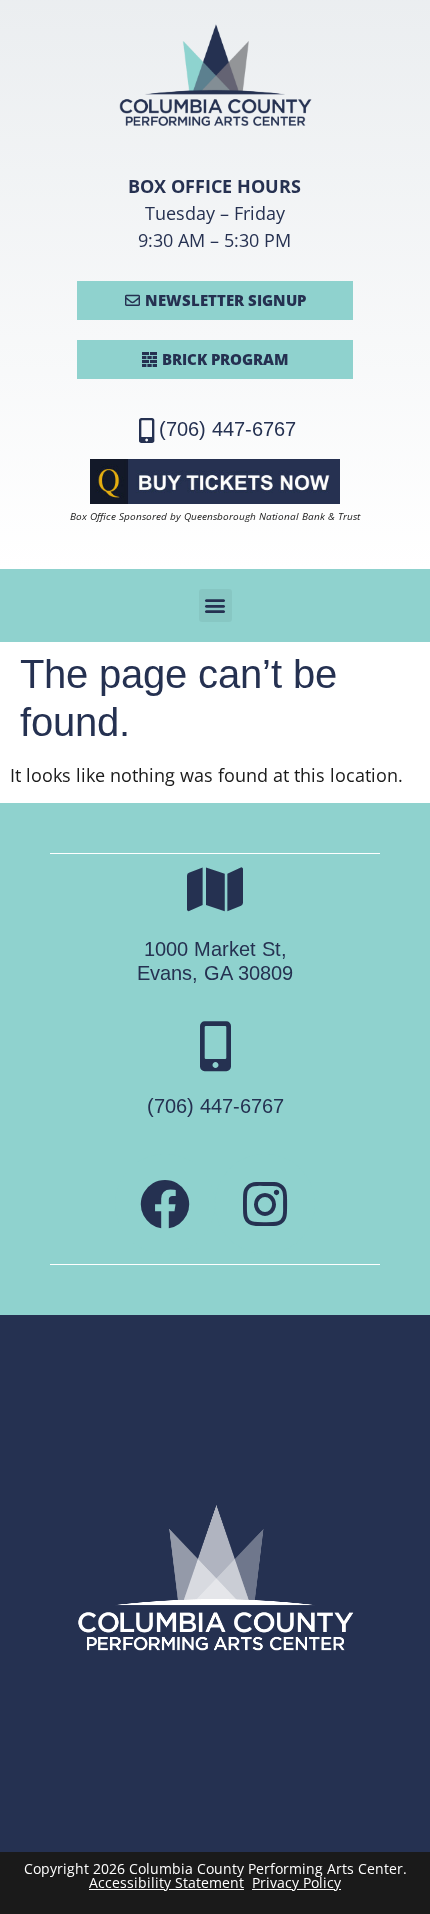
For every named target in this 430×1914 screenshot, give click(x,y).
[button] (215, 605)
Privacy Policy (296, 1882)
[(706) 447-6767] (215, 1046)
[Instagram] (265, 1204)
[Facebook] (165, 1204)
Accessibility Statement (166, 1882)
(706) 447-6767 (227, 429)
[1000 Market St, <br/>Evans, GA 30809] (215, 889)
